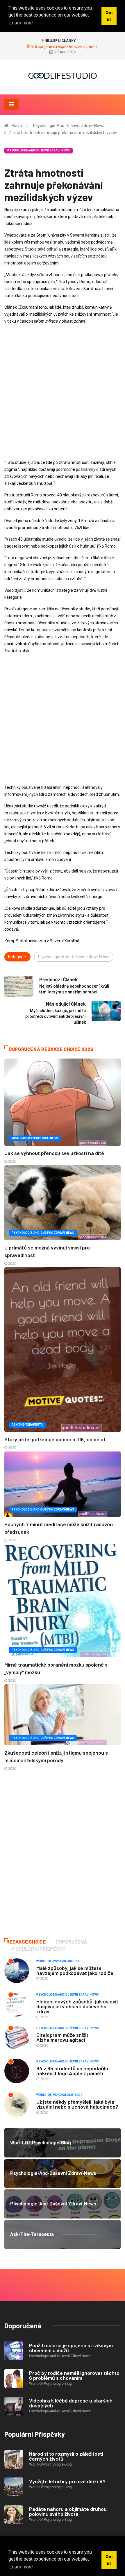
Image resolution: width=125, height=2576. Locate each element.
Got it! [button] (109, 2560)
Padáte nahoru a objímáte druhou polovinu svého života (68, 2511)
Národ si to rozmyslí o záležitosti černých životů (66, 2456)
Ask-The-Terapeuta (27, 1425)
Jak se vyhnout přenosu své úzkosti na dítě (54, 1153)
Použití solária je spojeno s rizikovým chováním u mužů (71, 2348)
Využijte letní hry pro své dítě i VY (67, 2481)
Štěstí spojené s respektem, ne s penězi (63, 47)
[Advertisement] (63, 392)
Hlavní (17, 126)
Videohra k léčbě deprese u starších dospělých (71, 2403)
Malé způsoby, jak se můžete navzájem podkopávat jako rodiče (75, 1970)
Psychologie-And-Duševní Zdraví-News (69, 126)
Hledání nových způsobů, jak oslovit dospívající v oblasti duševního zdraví (77, 2006)
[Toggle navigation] (11, 104)
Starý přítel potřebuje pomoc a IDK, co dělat (55, 1439)
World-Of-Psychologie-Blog (35, 1138)
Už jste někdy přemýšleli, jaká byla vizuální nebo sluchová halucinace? (77, 2104)
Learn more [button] (21, 2567)
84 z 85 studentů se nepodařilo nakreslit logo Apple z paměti (72, 2071)
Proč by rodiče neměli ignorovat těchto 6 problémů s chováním (74, 2375)
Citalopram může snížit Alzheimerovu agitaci (62, 2037)
